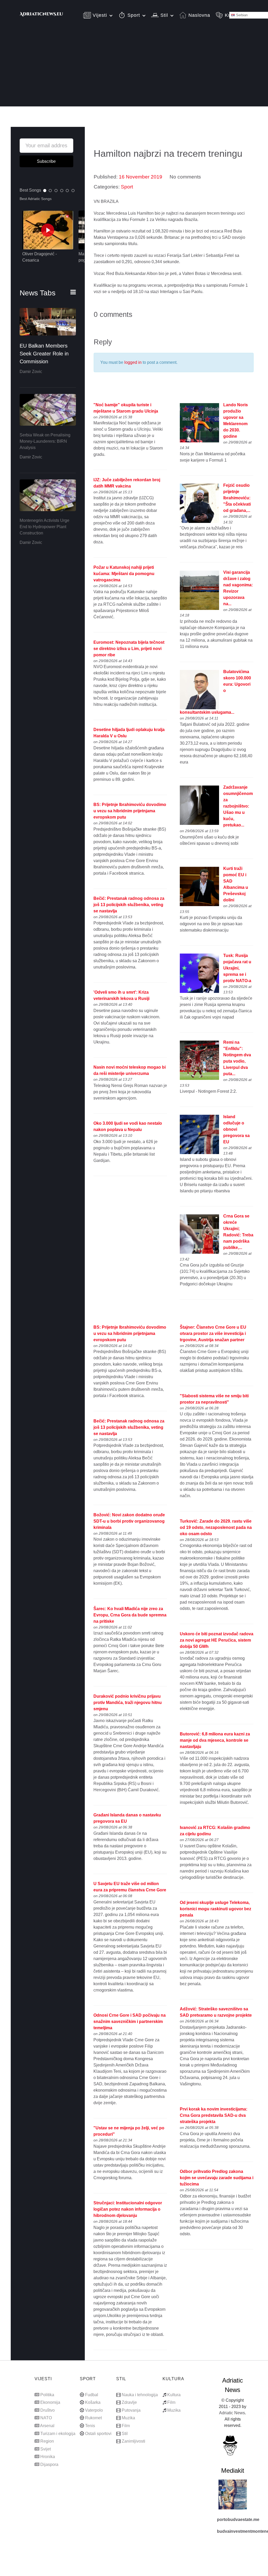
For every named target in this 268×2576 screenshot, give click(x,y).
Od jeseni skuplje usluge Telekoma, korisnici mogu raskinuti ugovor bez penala (216, 1909)
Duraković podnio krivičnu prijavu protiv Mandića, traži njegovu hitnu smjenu (128, 1703)
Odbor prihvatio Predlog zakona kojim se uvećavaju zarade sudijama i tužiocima (217, 2178)
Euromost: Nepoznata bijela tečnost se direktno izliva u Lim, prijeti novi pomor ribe (129, 649)
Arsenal (47, 2426)
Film (126, 2426)
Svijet (46, 2449)
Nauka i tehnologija (140, 2395)
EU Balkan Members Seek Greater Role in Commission (44, 354)
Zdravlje (129, 2402)
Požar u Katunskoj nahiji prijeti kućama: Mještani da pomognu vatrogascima (124, 574)
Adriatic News (232, 2413)
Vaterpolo (94, 2410)
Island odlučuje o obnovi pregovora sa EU (236, 1129)
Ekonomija (50, 2402)
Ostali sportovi (98, 2434)
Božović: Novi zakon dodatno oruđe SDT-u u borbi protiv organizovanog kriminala (129, 1521)
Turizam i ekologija (58, 2434)
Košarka (93, 2402)
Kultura (174, 2395)
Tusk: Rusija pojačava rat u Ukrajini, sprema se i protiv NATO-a (237, 968)
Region (47, 2441)
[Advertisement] (134, 70)
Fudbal (92, 2395)
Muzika (128, 2418)
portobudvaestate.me (238, 2520)
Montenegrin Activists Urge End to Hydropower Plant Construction (44, 527)
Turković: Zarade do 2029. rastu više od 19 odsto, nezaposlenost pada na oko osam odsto (216, 1527)
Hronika (48, 2457)
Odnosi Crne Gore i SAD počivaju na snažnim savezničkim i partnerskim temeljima (130, 2022)
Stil (125, 2434)
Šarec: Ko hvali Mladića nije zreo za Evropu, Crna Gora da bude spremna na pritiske (130, 1615)
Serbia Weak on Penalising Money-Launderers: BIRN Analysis (45, 441)
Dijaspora (49, 2464)
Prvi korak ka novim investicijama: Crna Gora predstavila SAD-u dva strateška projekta (214, 2115)
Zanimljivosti (133, 2441)
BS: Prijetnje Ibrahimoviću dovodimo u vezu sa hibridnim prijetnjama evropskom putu (130, 811)
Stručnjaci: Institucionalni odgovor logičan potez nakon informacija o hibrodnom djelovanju (128, 2209)
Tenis (90, 2426)
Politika (47, 2395)
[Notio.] (42, 17)
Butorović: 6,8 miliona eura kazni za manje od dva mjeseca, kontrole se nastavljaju (215, 1740)
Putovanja (131, 2410)
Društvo (48, 2410)
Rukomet (93, 2418)
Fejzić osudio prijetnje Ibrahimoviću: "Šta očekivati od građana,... (237, 498)
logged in (133, 362)
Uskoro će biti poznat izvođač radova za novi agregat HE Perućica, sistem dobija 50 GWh (217, 1640)
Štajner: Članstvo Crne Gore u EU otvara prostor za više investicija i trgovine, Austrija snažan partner (213, 1333)
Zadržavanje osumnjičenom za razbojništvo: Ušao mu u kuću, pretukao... (238, 806)
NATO (46, 2418)
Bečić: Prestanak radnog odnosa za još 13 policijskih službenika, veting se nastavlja (129, 905)
